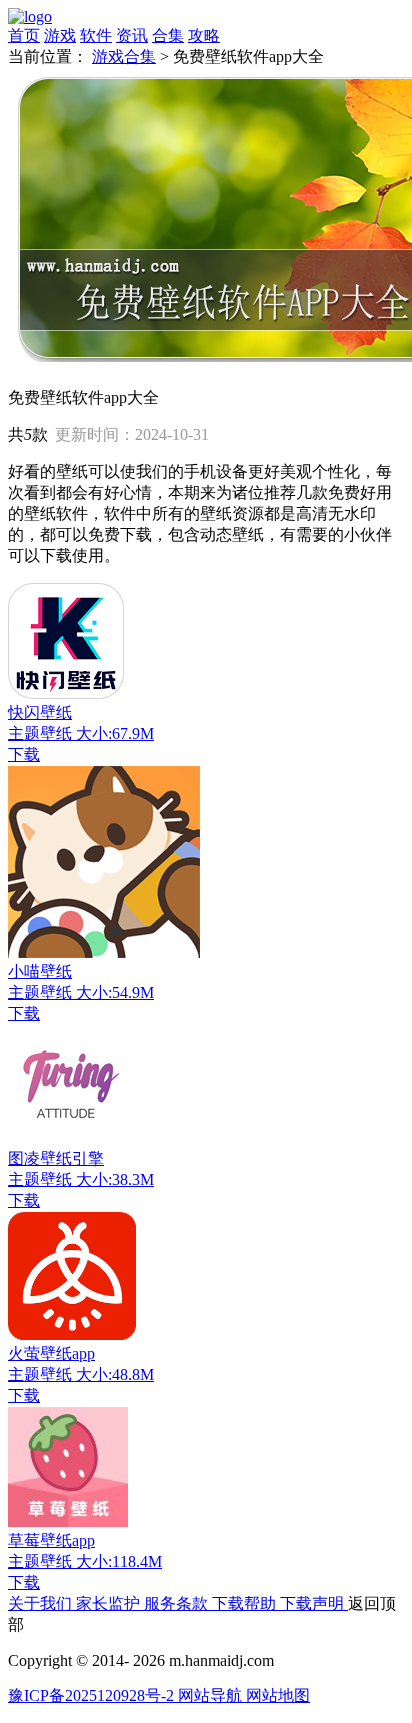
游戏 (60, 35)
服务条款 (178, 1603)
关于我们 (42, 1603)
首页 (24, 35)
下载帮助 (246, 1603)
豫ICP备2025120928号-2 (93, 1695)
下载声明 (314, 1603)
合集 (168, 35)
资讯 (132, 35)
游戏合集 (124, 56)
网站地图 (278, 1695)
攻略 (204, 35)
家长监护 (110, 1603)
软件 (96, 35)
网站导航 (212, 1695)
